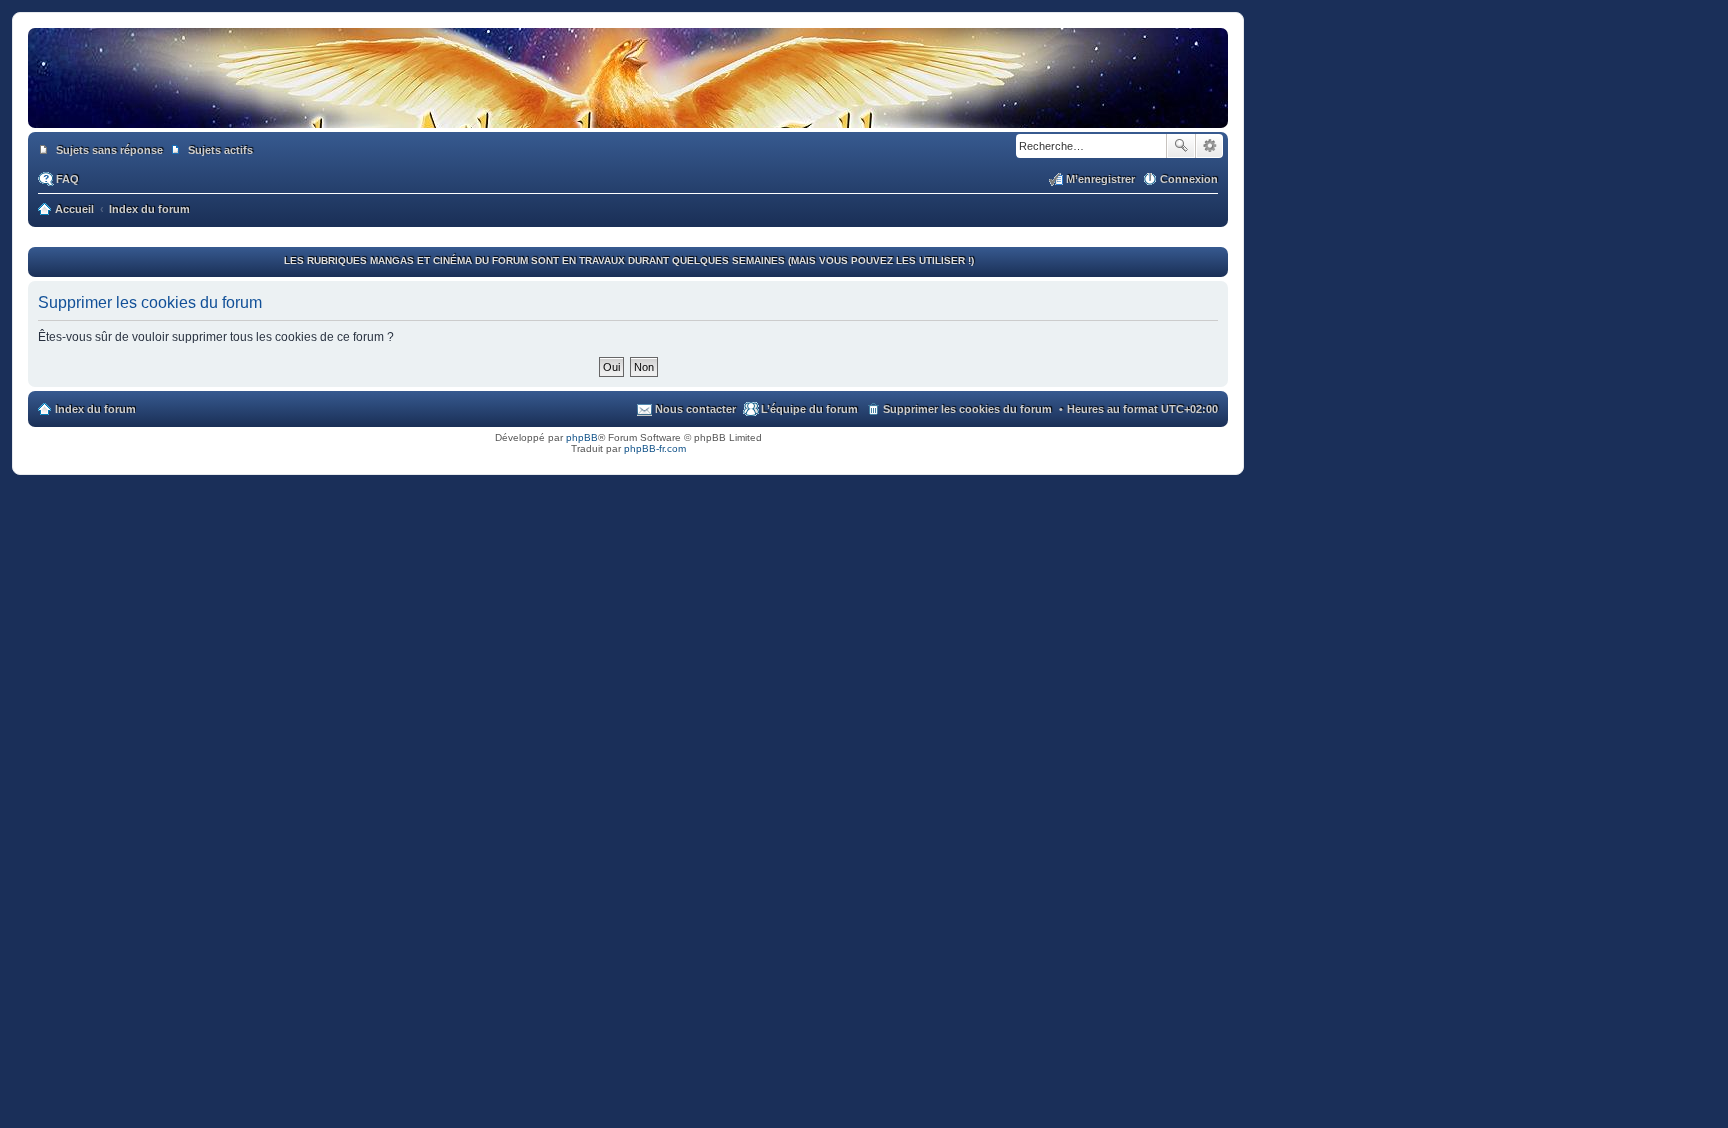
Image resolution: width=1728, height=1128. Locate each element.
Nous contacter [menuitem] (695, 409)
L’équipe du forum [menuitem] (809, 409)
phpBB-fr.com (655, 448)
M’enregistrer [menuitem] (1100, 179)
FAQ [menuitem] (67, 179)
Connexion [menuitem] (1189, 179)
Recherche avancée (1209, 146)
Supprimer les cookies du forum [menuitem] (967, 409)
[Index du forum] (628, 108)
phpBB (582, 437)
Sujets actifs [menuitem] (220, 150)
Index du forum (95, 409)
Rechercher (1181, 146)
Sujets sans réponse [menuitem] (109, 150)
